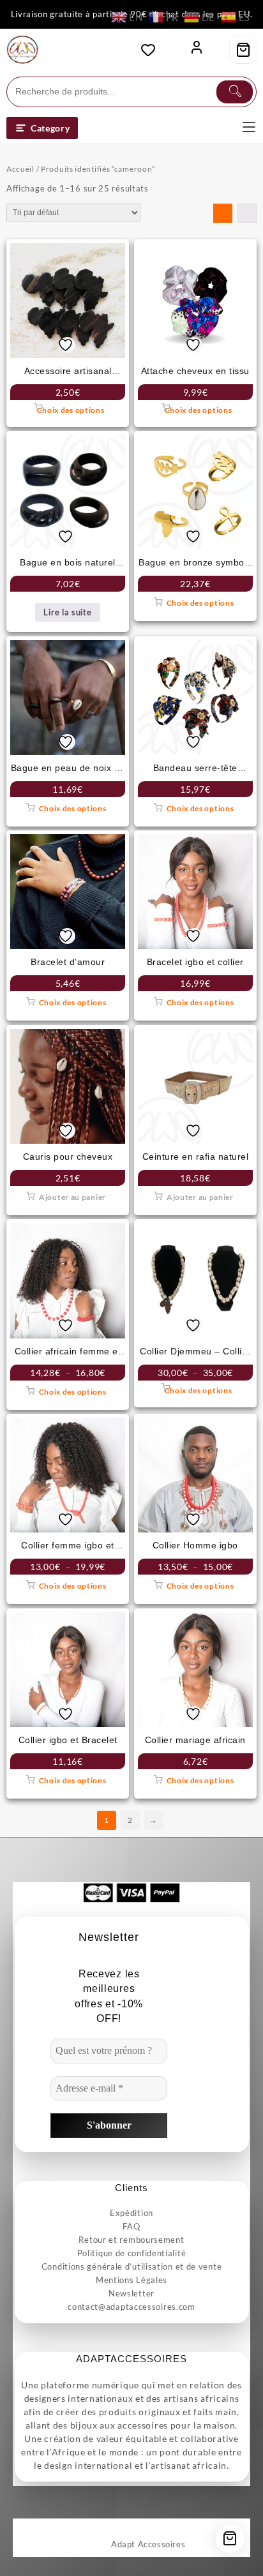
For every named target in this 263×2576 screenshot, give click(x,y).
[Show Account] (197, 50)
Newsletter (131, 2293)
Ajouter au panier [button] (72, 1197)
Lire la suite (67, 612)
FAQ (131, 2226)
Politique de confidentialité (132, 2253)
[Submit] (235, 92)
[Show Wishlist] (152, 50)
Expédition (131, 2213)
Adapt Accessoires (148, 2544)
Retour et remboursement (131, 2240)
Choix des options (71, 410)
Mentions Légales (131, 2280)
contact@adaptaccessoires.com (131, 2307)
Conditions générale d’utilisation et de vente (132, 2266)
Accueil (20, 169)
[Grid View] (223, 213)
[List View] (247, 213)
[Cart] (243, 50)
